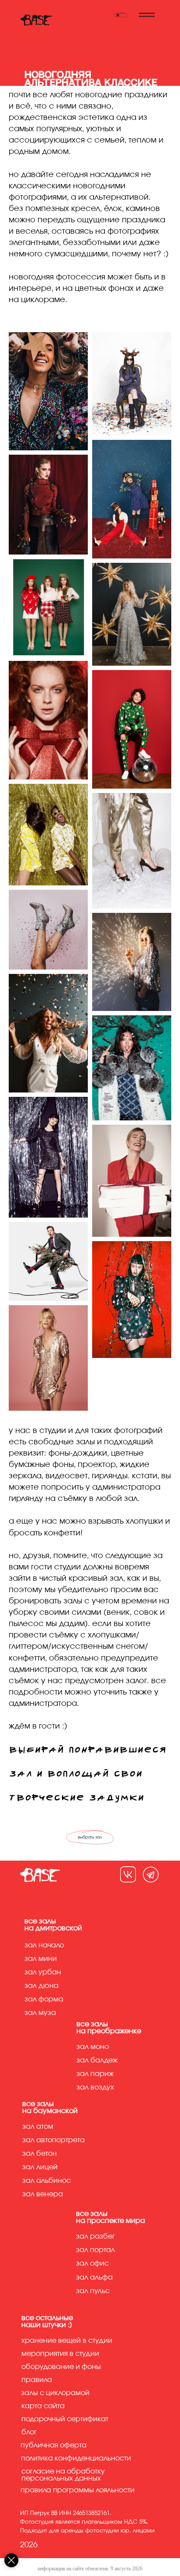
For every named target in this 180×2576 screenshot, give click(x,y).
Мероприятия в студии (60, 2354)
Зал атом (38, 2127)
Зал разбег (95, 2236)
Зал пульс (93, 2291)
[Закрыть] (11, 2560)
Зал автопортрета (54, 2140)
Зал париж (95, 2074)
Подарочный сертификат (65, 2419)
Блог (29, 2432)
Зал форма (44, 1999)
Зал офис (92, 2263)
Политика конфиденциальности (76, 2458)
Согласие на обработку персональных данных (63, 2475)
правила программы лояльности (78, 2490)
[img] (128, 1874)
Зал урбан (43, 1972)
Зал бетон (40, 2154)
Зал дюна (42, 1986)
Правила (37, 2380)
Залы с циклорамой (55, 2393)
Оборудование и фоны (61, 2367)
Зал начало (44, 1945)
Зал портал (95, 2250)
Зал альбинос (47, 2181)
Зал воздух (95, 2087)
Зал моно (93, 2047)
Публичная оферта (54, 2445)
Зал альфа (94, 2277)
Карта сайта (43, 2406)
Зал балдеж (97, 2060)
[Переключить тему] (121, 15)
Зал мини (41, 1959)
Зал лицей (40, 2167)
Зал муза (40, 2013)
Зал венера (43, 2194)
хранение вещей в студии (67, 2341)
